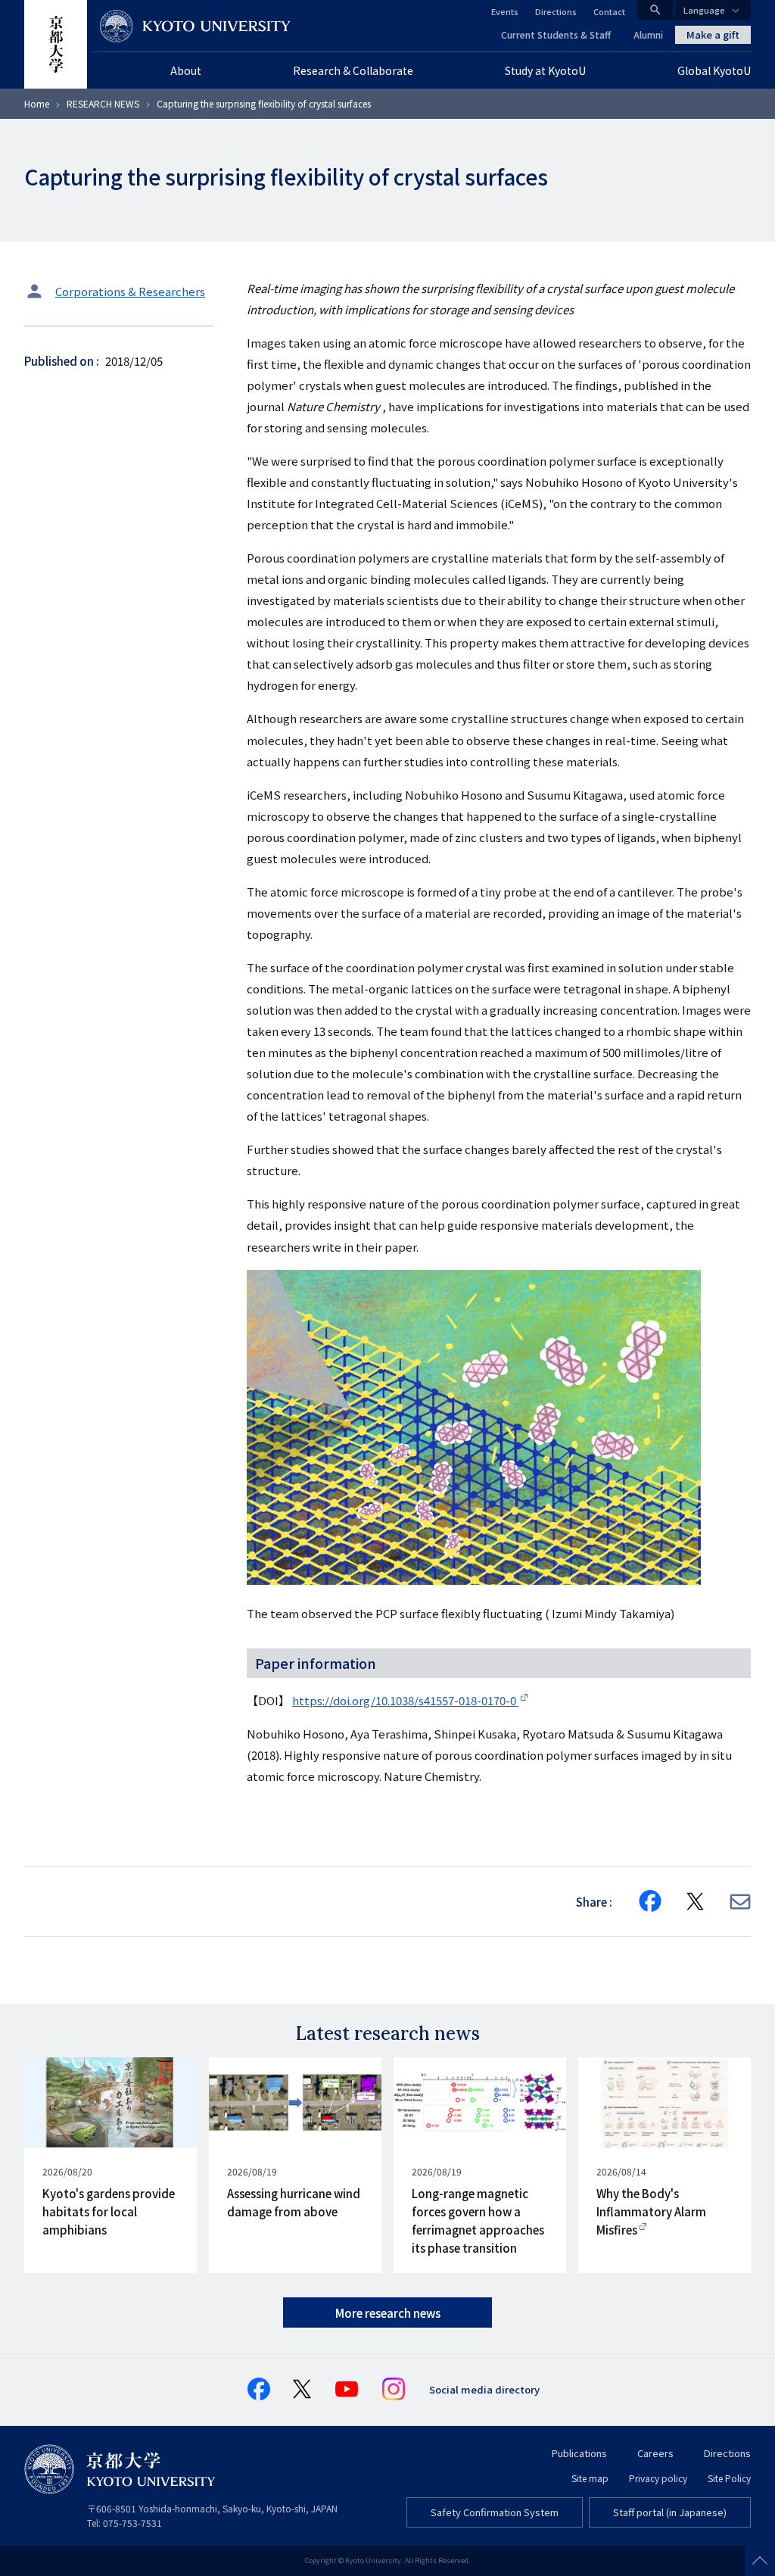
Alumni (648, 34)
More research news (388, 2313)
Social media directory (484, 2389)
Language (704, 10)
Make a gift (713, 34)
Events (505, 11)
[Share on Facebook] (650, 1901)
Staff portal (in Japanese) (670, 2512)
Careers (655, 2453)
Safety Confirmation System (495, 2512)
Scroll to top (760, 2561)
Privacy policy (658, 2478)
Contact (609, 11)
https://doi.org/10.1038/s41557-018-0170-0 (405, 1700)
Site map (590, 2478)
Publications (579, 2453)
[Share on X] (696, 1901)
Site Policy (729, 2478)
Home (37, 103)
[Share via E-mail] (740, 1902)
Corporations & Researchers (130, 291)
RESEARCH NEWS (103, 103)
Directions (556, 11)
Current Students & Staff (556, 34)
